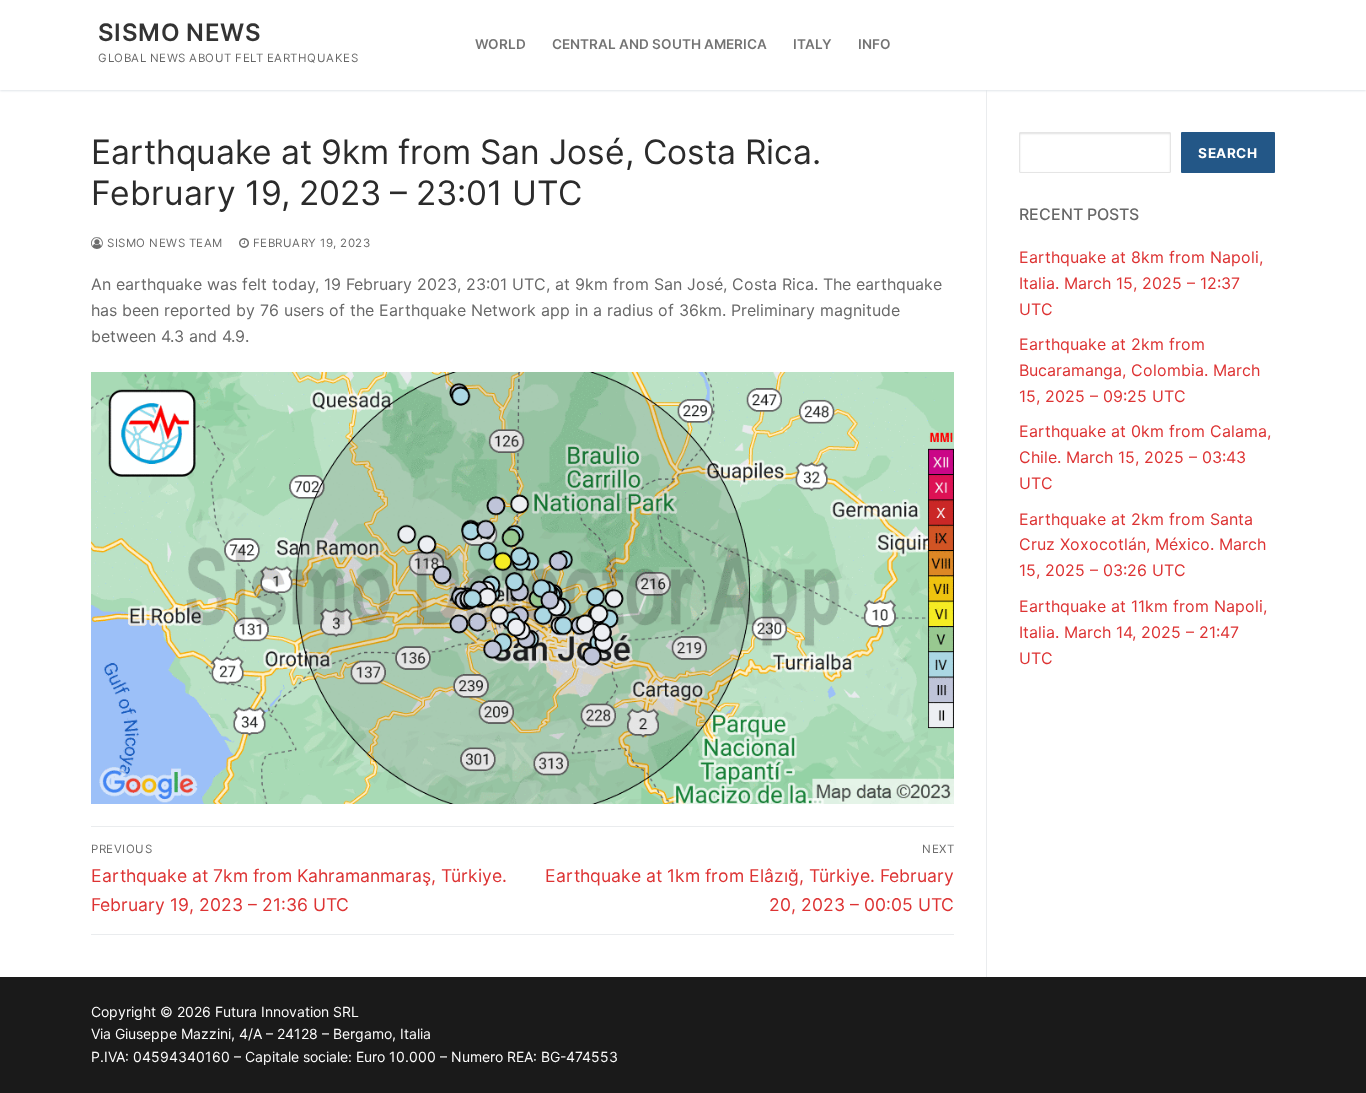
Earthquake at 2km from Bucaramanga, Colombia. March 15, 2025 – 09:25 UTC (1139, 370)
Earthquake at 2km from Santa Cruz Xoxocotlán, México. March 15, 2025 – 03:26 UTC (1142, 545)
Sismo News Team (163, 243)
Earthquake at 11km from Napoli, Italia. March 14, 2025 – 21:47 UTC (1143, 632)
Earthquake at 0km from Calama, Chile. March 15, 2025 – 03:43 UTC (1145, 457)
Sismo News (179, 32)
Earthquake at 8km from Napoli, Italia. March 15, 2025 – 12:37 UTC (1141, 283)
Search (1227, 153)
